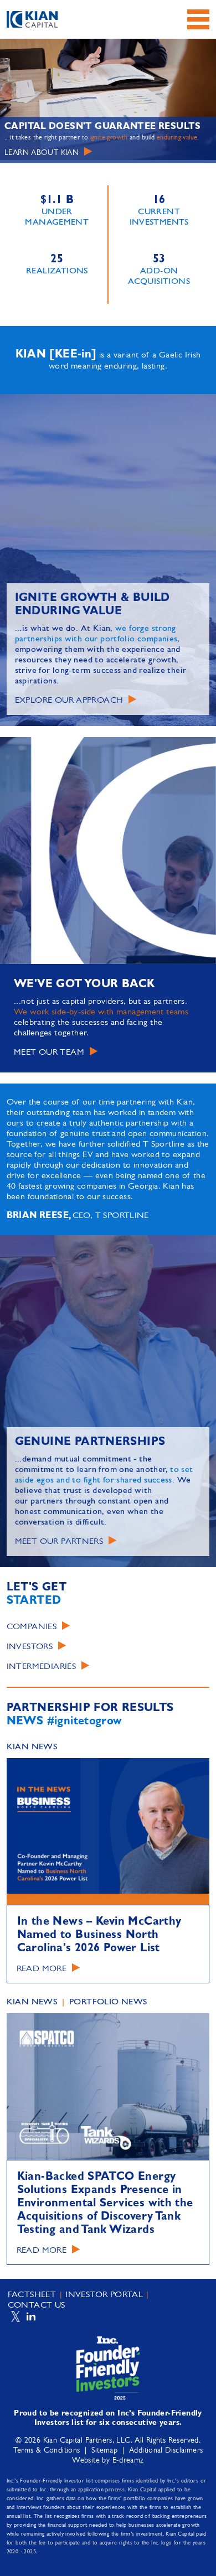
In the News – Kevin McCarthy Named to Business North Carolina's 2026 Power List (99, 1935)
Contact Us (37, 2305)
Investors (30, 1647)
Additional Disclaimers (166, 2451)
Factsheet (32, 2295)
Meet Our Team (49, 1053)
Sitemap (104, 2451)
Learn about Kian (42, 153)
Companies (32, 1627)
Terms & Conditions (47, 2451)
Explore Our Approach (69, 701)
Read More (42, 1969)
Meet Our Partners (59, 1542)
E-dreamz (128, 2461)
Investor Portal (104, 2295)
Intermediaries (41, 1667)
